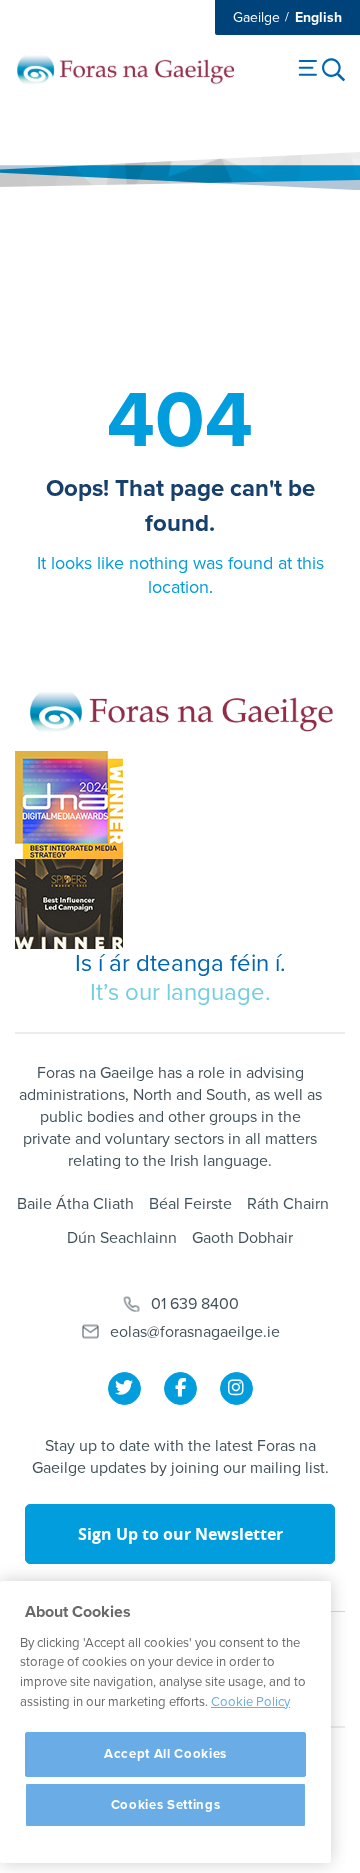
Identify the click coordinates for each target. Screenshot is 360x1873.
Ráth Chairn (288, 1204)
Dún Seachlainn (122, 1238)
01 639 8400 (195, 1304)
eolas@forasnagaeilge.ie (195, 1332)
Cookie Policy (250, 1702)
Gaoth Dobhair (242, 1238)
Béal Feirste (190, 1204)
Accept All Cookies (165, 1754)
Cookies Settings (166, 1805)
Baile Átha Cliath (75, 1204)
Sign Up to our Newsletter (180, 1534)
